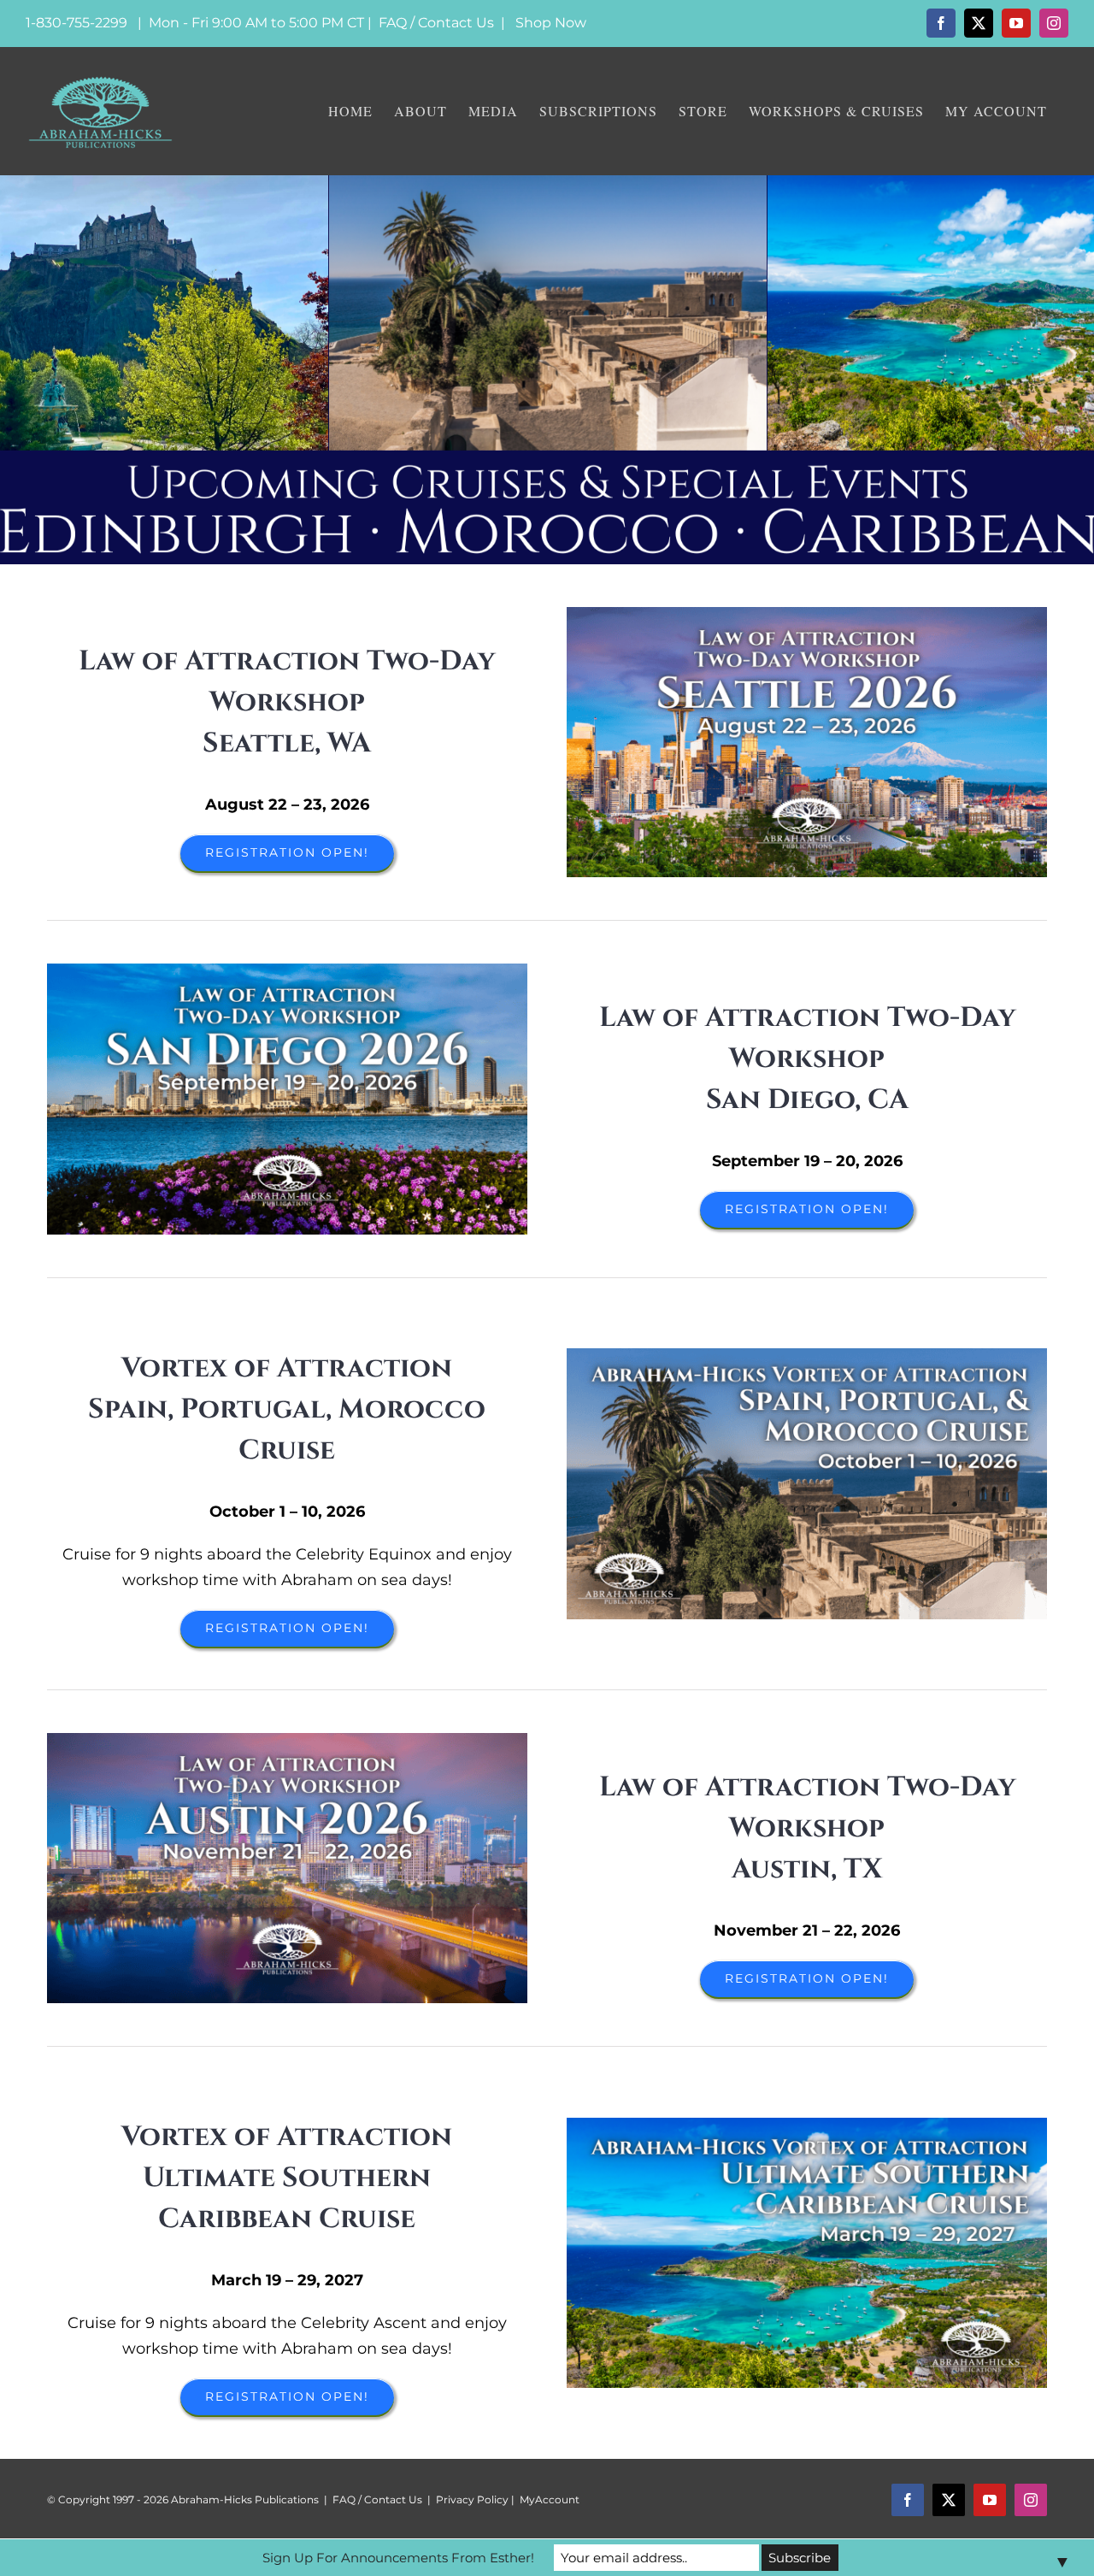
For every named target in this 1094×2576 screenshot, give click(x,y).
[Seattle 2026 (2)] (807, 615)
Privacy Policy (472, 2499)
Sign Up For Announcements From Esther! (398, 2558)
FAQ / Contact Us (436, 23)
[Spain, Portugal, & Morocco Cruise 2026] (807, 1356)
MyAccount (550, 2499)
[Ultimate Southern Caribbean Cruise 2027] (807, 2125)
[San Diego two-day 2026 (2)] (287, 971)
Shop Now (551, 23)
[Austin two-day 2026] (287, 1741)
